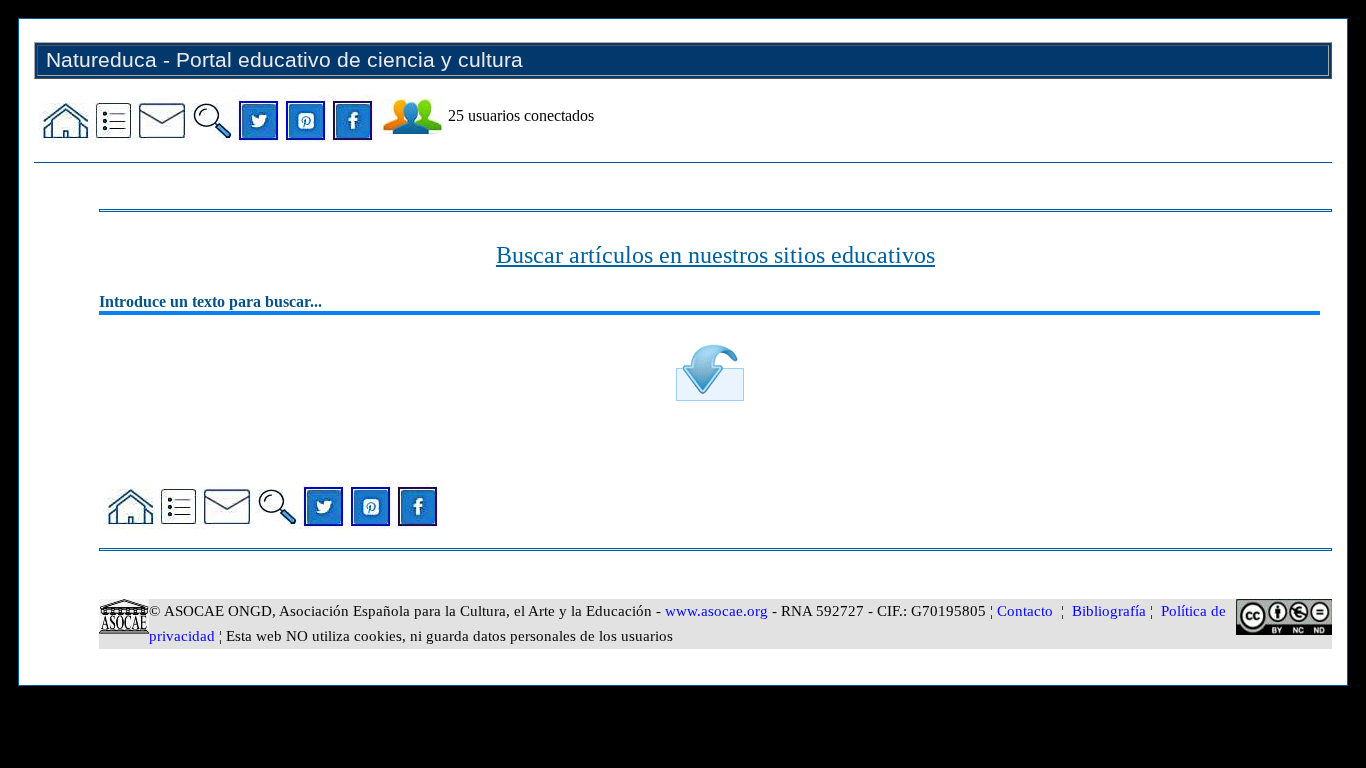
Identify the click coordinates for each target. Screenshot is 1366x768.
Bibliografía (1109, 611)
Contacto (1025, 611)
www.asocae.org (716, 611)
